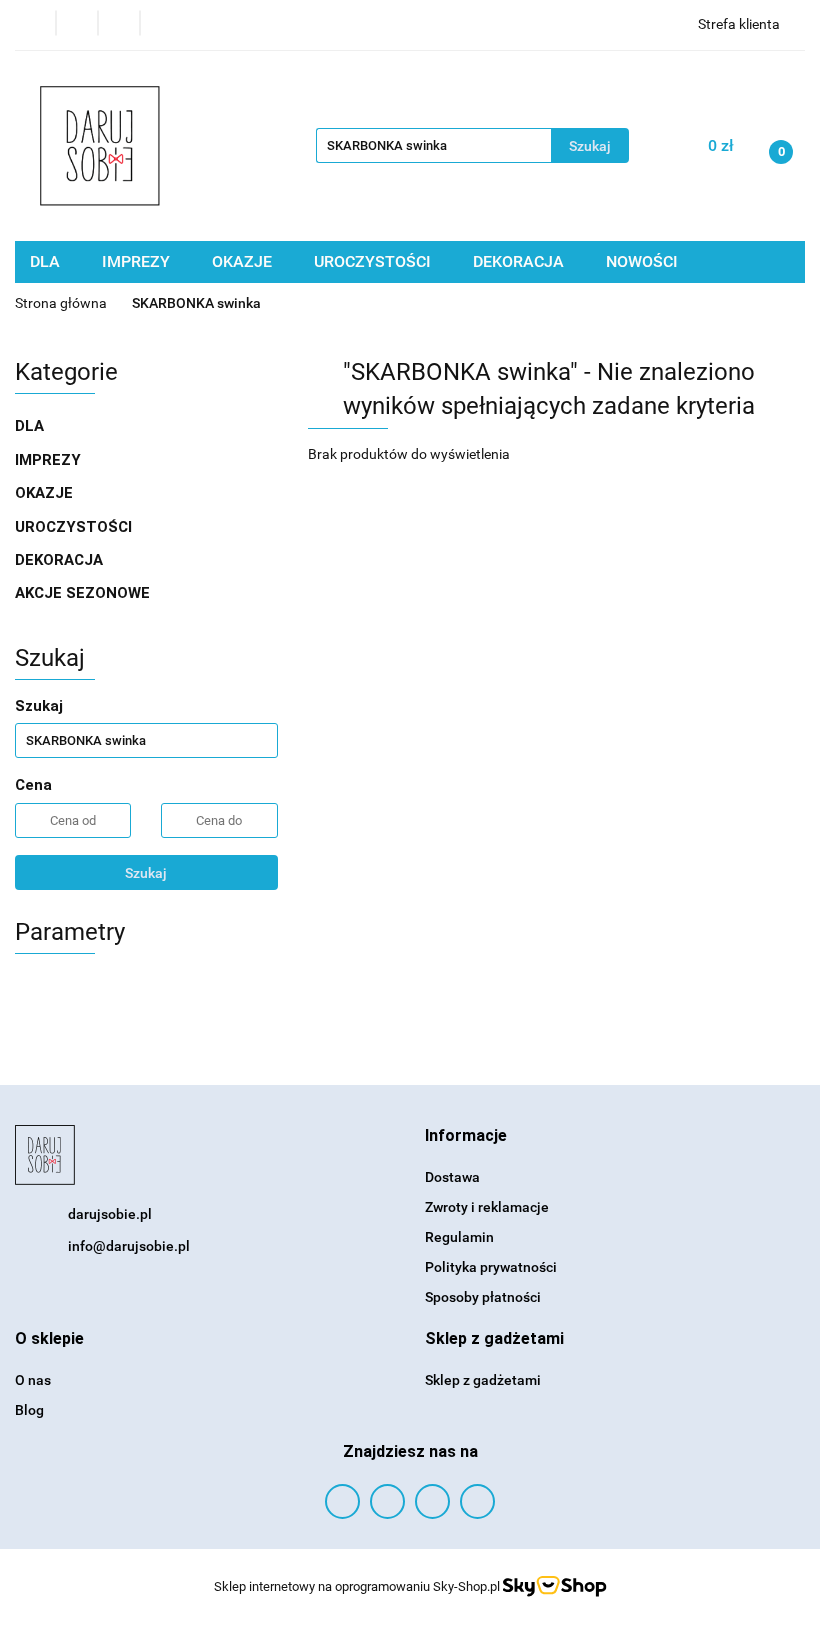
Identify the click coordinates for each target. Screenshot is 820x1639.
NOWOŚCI (642, 261)
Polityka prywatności (491, 1267)
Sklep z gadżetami (483, 1380)
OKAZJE (244, 261)
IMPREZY (138, 261)
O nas (33, 1380)
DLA (47, 261)
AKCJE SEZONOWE (82, 593)
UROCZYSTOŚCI (374, 261)
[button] (466, 1136)
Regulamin (459, 1237)
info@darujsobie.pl (129, 1246)
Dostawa (452, 1177)
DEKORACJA (520, 261)
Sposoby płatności (483, 1297)
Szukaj (146, 873)
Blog (29, 1410)
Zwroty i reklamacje (487, 1207)
